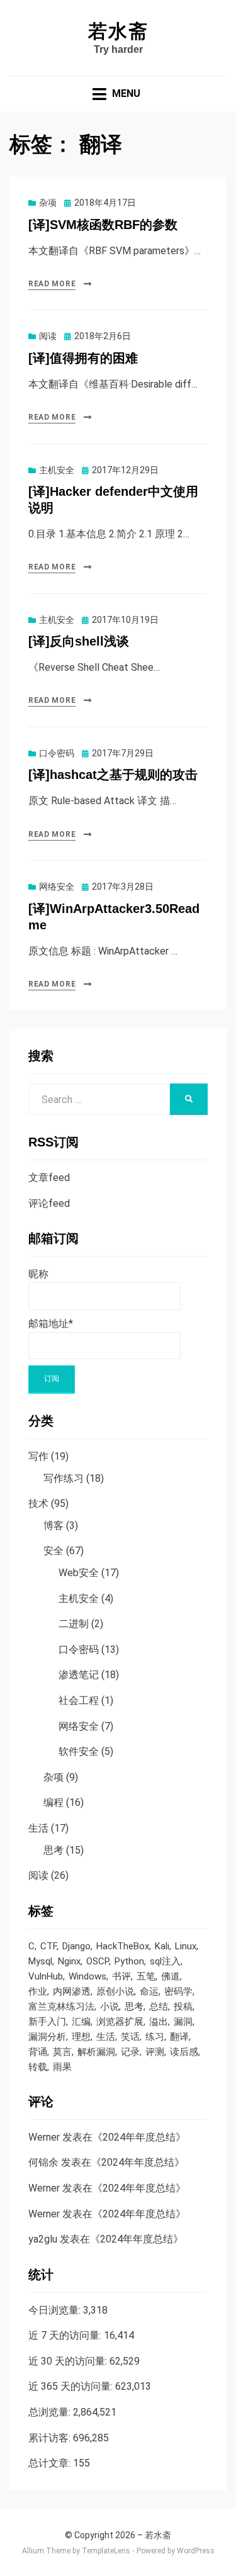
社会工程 (79, 1700)
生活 (38, 1828)
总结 (159, 2007)
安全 (53, 1551)
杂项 (48, 203)
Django (76, 1946)
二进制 (74, 1624)
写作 (38, 1456)
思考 (53, 1850)
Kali (162, 1946)
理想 (81, 2037)
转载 (38, 2067)
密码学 (178, 1991)
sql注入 (165, 1961)
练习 (155, 2037)
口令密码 (57, 753)
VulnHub (46, 1976)
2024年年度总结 (139, 2137)
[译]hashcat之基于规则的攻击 (113, 775)
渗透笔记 (79, 1675)
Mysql (40, 1961)
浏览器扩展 (120, 2022)
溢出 (159, 2022)
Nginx (69, 1961)
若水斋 (118, 31)
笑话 (130, 2037)
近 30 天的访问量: (69, 2361)
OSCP (98, 1961)
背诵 (38, 2052)
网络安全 (57, 887)
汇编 (81, 2022)
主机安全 (57, 470)
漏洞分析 (47, 2037)
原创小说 (115, 1991)
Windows (87, 1976)
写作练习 (64, 1478)
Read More (52, 284)
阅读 (48, 336)
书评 (121, 1976)
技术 (38, 1504)
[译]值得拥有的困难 (83, 358)
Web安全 (79, 1573)
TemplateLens (106, 2551)
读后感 (184, 2052)
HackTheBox (123, 1946)
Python (129, 1961)
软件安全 (79, 1751)
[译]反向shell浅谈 (79, 641)
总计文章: (51, 2463)
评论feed (49, 1203)
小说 (110, 2007)
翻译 (179, 2037)
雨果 (62, 2067)
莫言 (62, 2052)
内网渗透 (72, 1991)
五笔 (146, 1976)
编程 (53, 1802)
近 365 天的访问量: (72, 2386)
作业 (38, 1991)
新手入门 (47, 2022)
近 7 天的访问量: (66, 2335)
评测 (155, 2052)
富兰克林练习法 (61, 2007)
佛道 (171, 1976)
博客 (53, 1526)
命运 (149, 1991)
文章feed (49, 1178)
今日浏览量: (56, 2310)
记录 (130, 2052)
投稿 (183, 2007)
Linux (186, 1946)
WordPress (196, 2551)
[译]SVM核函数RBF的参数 (103, 225)
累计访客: (51, 2438)
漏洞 (183, 2022)
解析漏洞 (96, 2052)
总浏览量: (51, 2412)
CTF (48, 1946)
